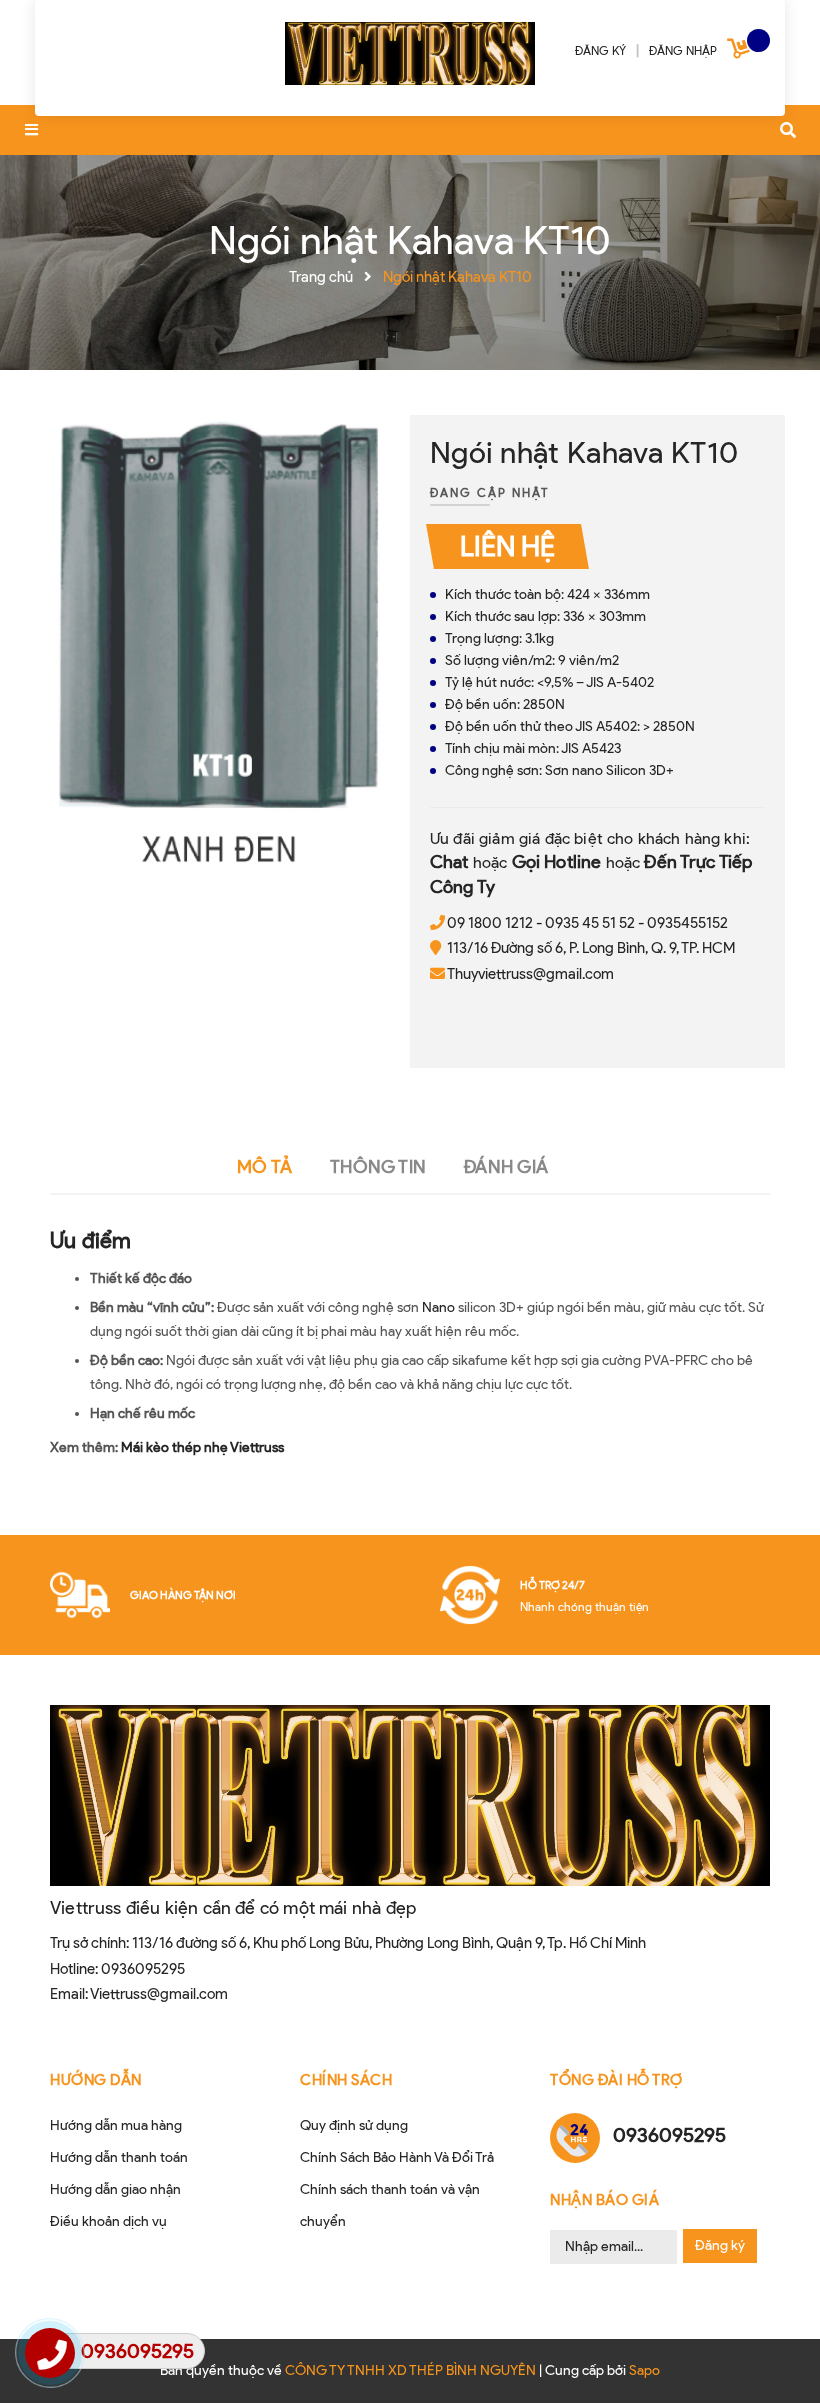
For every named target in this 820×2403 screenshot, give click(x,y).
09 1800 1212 (490, 923)
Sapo (644, 2370)
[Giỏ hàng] (741, 52)
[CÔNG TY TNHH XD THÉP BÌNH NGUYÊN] (410, 50)
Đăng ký (720, 2245)
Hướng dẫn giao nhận (115, 2189)
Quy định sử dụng (354, 2125)
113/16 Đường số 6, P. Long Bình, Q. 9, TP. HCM (591, 948)
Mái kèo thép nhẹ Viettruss (202, 1447)
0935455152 (687, 923)
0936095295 (143, 1969)
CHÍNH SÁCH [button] (346, 2080)
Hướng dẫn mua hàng (116, 2125)
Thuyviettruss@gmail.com (530, 974)
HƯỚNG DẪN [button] (96, 2080)
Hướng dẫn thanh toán (119, 2157)
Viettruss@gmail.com (159, 1994)
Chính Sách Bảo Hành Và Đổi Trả (397, 2157)
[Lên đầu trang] (766, 2354)
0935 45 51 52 (590, 923)
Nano (438, 1307)
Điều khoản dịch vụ (108, 2221)
